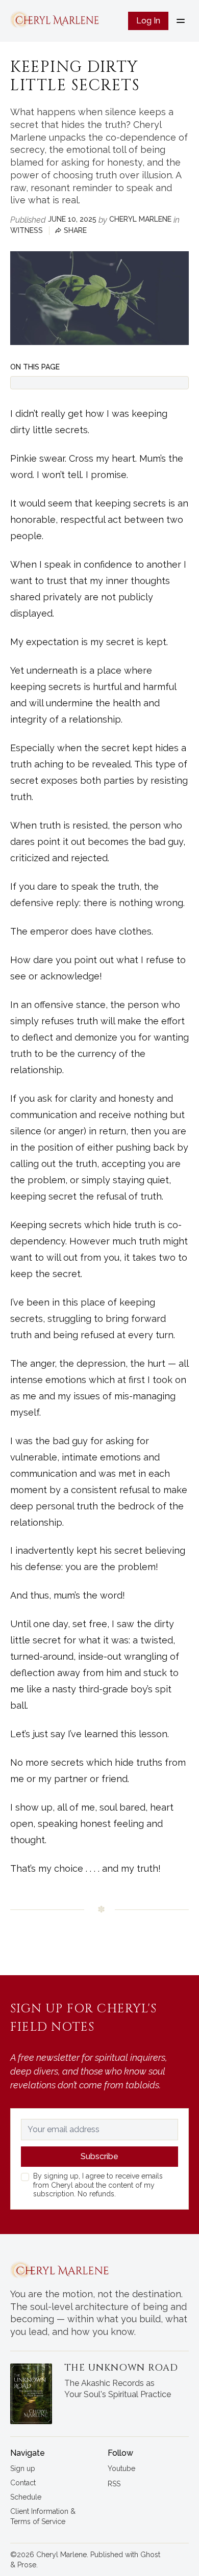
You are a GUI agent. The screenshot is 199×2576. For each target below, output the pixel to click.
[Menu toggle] (181, 21)
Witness (27, 230)
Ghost (150, 2555)
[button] (23, 2469)
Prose (27, 2565)
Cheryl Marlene (140, 219)
